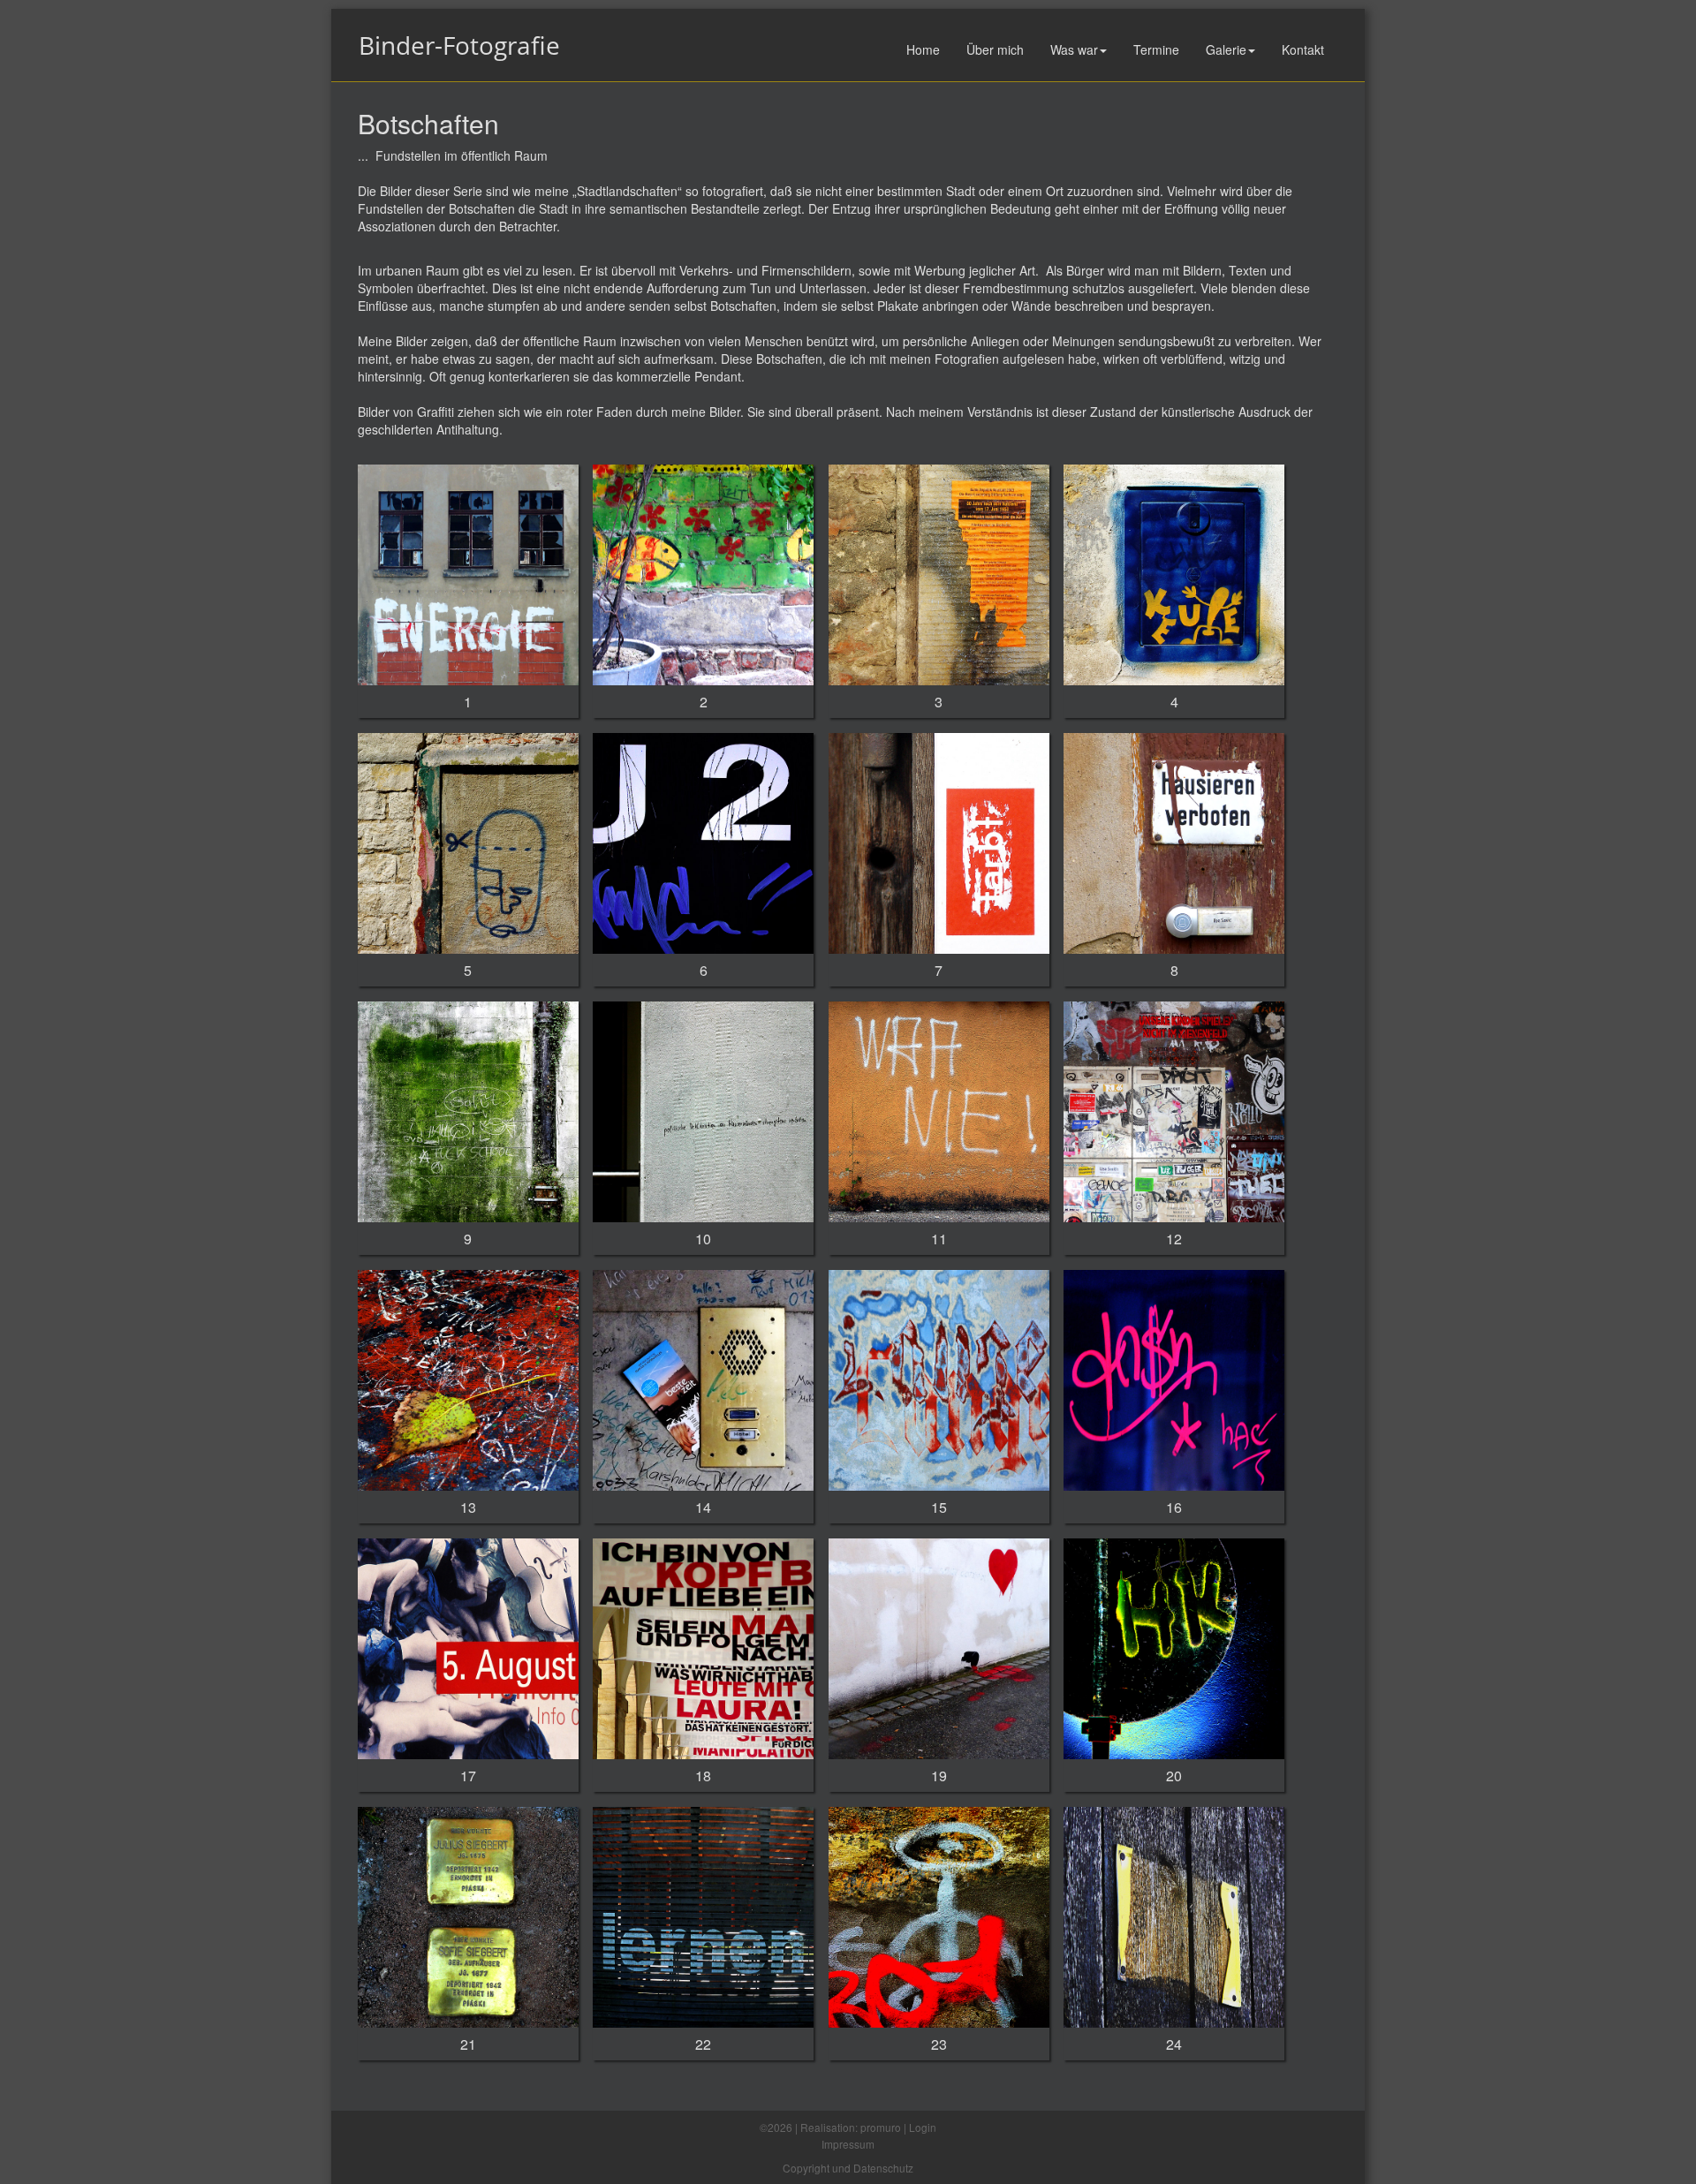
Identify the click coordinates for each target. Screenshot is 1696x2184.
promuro (881, 2127)
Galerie (1226, 49)
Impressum (848, 2144)
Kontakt (1303, 49)
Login (923, 2127)
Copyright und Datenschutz (848, 2168)
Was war (1074, 49)
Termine (1156, 49)
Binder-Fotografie (459, 45)
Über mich (995, 49)
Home (923, 49)
